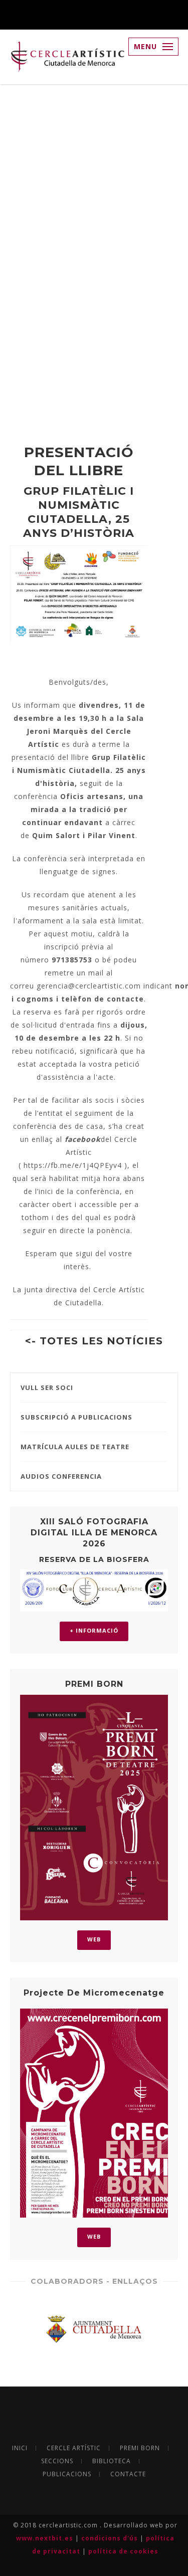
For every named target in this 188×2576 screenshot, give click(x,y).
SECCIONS (57, 2461)
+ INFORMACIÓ (94, 1630)
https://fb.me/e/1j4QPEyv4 (73, 1165)
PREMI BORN (140, 2448)
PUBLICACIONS (67, 2474)
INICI (20, 2448)
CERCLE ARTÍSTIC (74, 2448)
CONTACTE (128, 2474)
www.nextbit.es (46, 2538)
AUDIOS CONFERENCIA (61, 1476)
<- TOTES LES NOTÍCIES (94, 1341)
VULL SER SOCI (47, 1388)
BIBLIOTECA (112, 2461)
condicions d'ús (111, 2538)
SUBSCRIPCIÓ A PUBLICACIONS (76, 1417)
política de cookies (123, 2551)
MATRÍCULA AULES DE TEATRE (75, 1447)
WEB (94, 1939)
